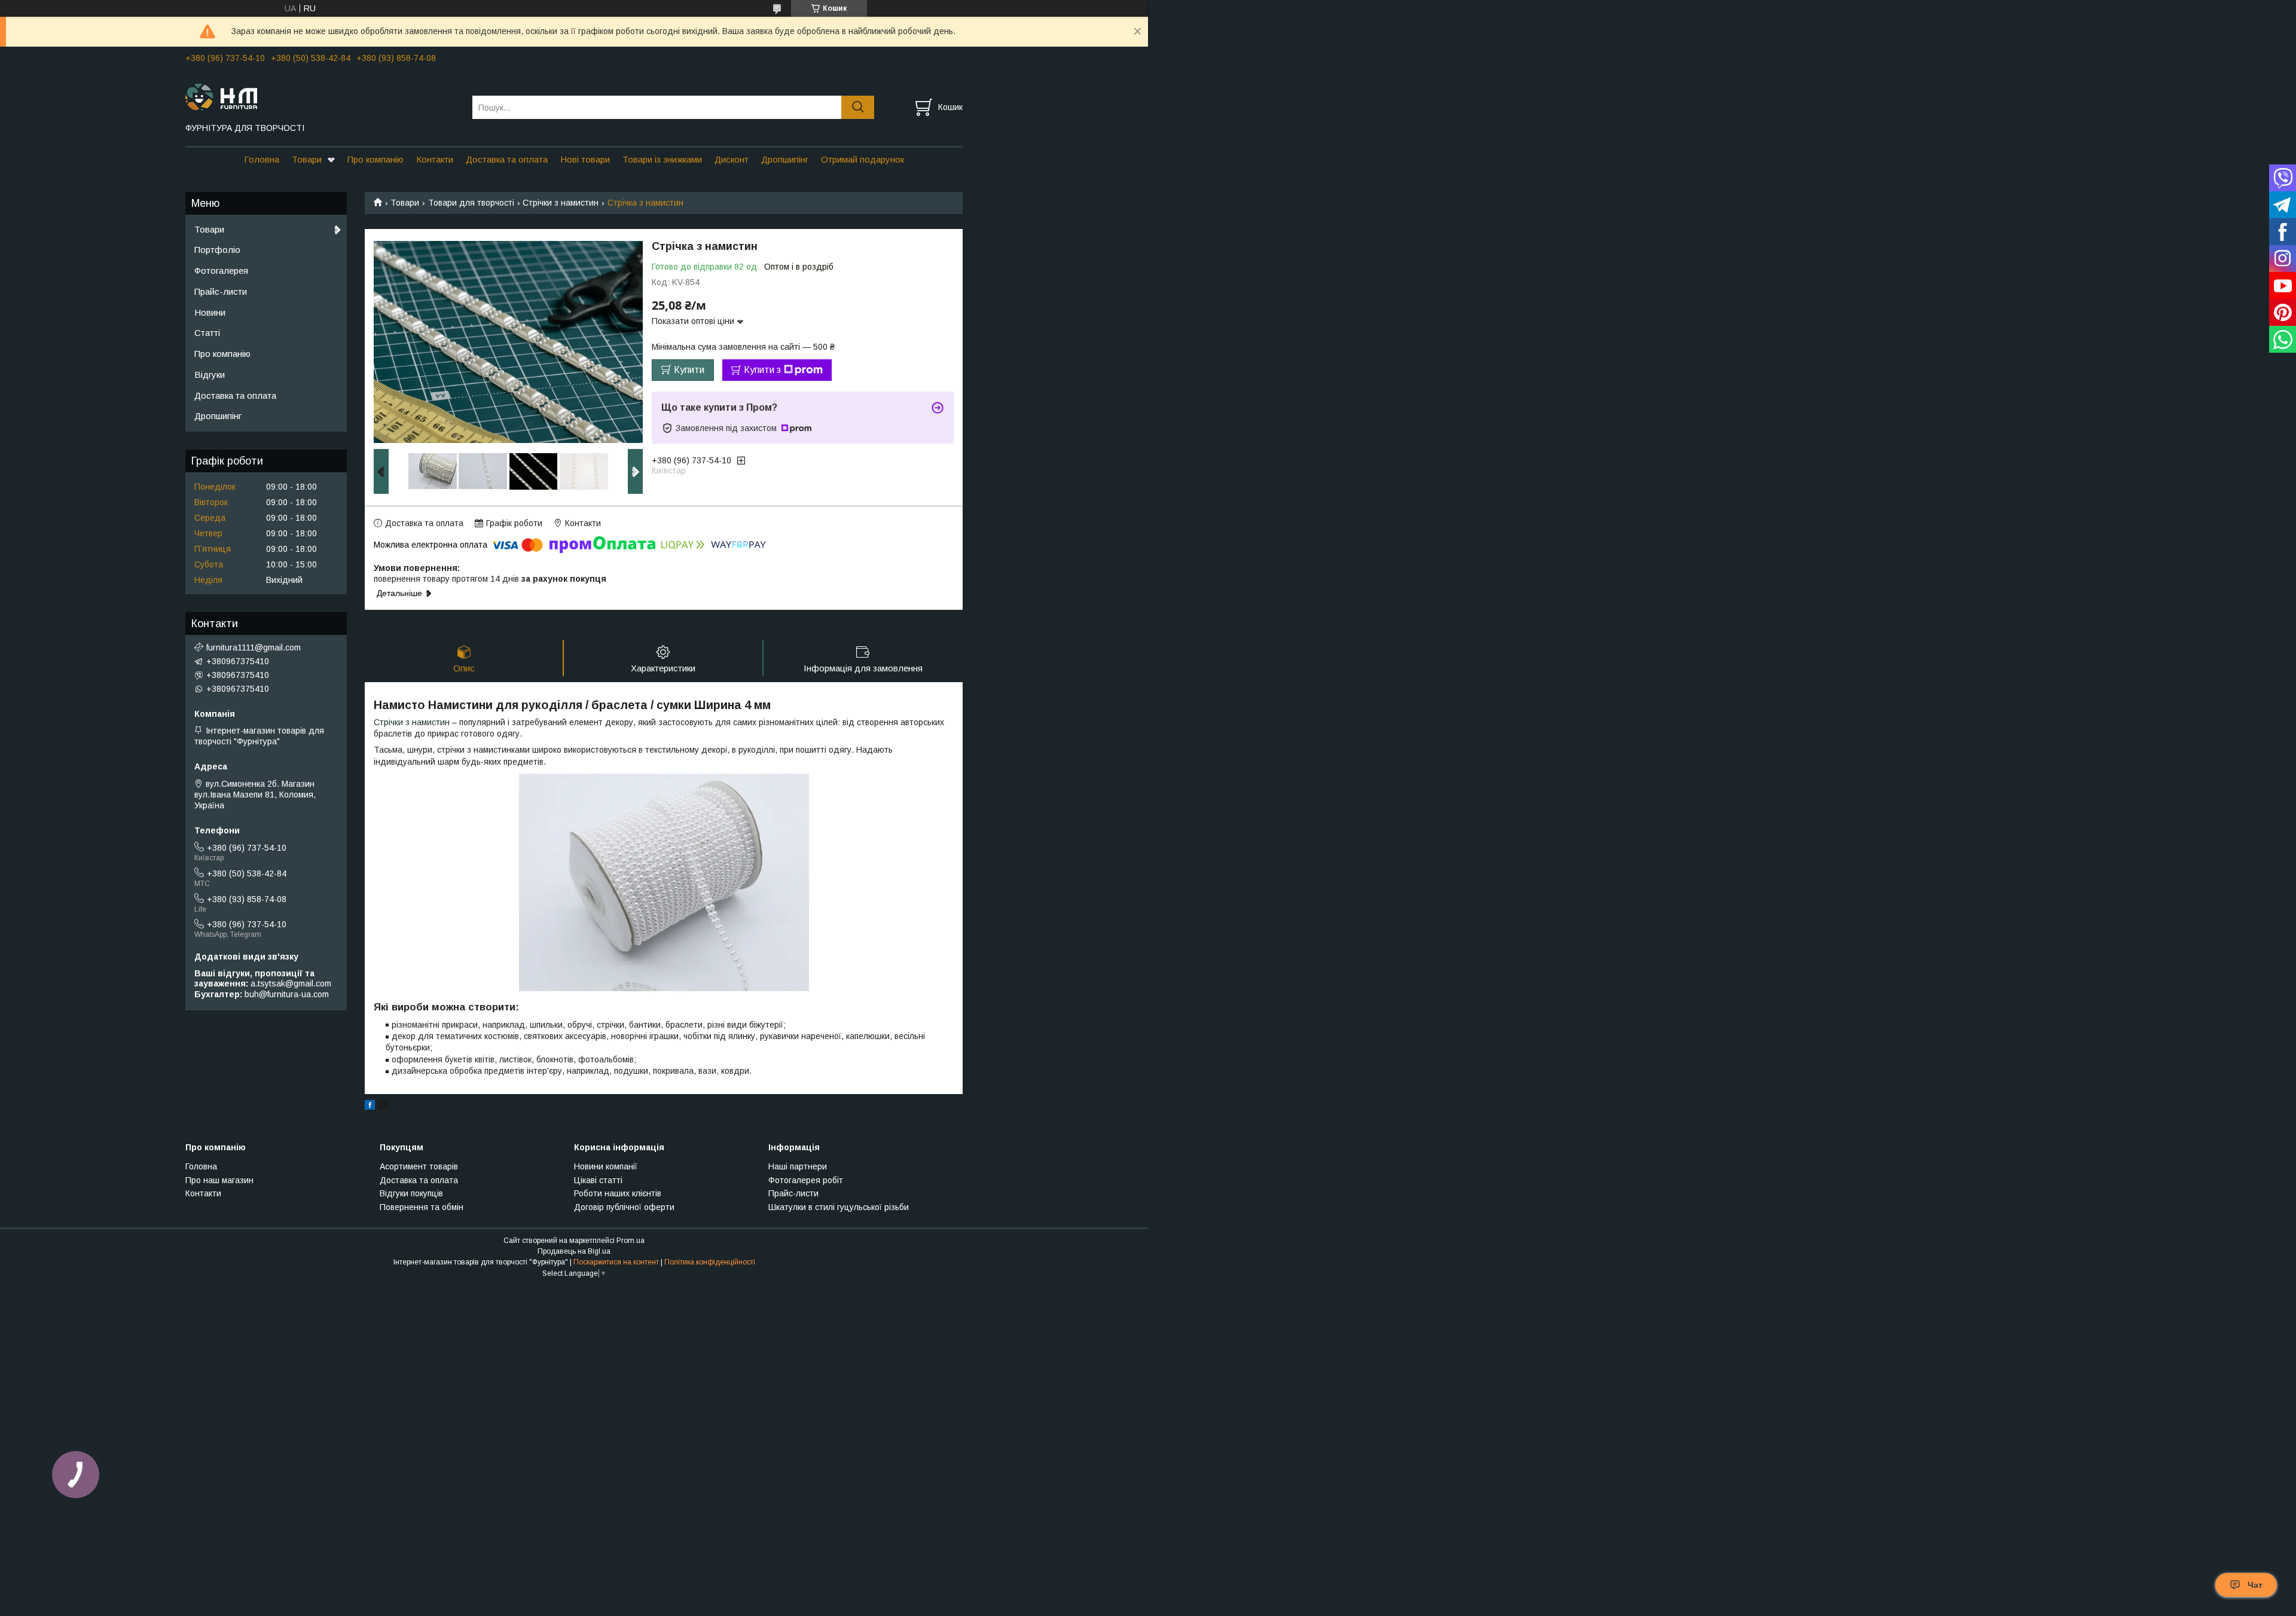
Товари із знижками (662, 159)
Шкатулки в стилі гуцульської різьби (839, 1207)
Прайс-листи (221, 291)
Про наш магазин (219, 1180)
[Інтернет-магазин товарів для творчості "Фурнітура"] (321, 96)
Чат (2255, 1585)
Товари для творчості (471, 203)
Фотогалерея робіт (806, 1180)
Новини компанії (606, 1166)
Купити (689, 370)
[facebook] (370, 1107)
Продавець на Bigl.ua (574, 1251)
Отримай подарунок (862, 159)
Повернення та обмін (422, 1207)
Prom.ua (631, 1241)
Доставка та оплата (507, 159)
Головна (262, 159)
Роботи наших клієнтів (618, 1193)
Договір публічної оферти (624, 1207)
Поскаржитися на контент (616, 1262)
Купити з (762, 370)
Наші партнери (798, 1166)
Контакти (435, 159)
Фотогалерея (221, 271)
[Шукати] (858, 107)
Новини (210, 312)
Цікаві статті (598, 1180)
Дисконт (732, 159)
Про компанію (375, 159)
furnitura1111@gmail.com (254, 647)
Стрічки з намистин (561, 203)
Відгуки (210, 375)
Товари (307, 159)
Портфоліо (217, 250)
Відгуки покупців (411, 1193)
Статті (207, 333)
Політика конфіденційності (710, 1262)
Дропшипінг (785, 159)
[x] (383, 1107)
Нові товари (585, 159)
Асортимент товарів (419, 1166)
